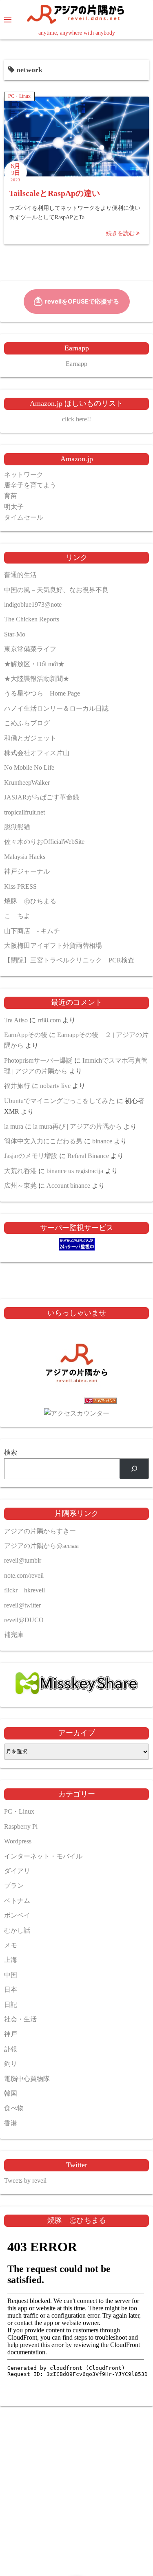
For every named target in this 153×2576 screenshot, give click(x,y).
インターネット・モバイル (43, 1856)
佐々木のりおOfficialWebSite (44, 842)
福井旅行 (17, 1086)
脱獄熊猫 (17, 827)
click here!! (76, 419)
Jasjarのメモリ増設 (31, 1156)
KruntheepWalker (27, 783)
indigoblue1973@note (33, 604)
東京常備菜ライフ (30, 649)
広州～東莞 (20, 1186)
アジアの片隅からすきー (40, 1531)
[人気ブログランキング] (77, 1402)
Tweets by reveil (25, 2181)
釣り (11, 2064)
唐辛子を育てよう (30, 485)
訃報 (11, 2049)
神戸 (11, 2034)
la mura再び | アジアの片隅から (78, 1126)
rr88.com (49, 1020)
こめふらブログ (27, 723)
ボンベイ (17, 1915)
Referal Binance (88, 1156)
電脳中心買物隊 (27, 2079)
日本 (11, 1989)
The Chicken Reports (32, 619)
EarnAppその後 (26, 1035)
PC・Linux (19, 96)
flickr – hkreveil (24, 1590)
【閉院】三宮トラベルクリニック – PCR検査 (69, 960)
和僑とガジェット (30, 738)
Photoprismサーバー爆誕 (38, 1060)
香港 (11, 2123)
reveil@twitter (22, 1605)
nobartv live (55, 1086)
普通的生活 (20, 575)
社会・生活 (20, 2019)
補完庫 (14, 1635)
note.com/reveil (24, 1575)
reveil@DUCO (24, 1620)
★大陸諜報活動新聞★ (37, 679)
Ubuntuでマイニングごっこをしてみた (60, 1101)
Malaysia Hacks (25, 857)
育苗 (11, 496)
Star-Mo (15, 634)
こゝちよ (17, 916)
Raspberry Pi (21, 1826)
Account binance (68, 1186)
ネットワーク (24, 474)
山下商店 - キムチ (32, 931)
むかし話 (17, 1930)
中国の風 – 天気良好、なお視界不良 (56, 590)
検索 (11, 1452)
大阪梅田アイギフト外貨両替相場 (53, 946)
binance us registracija (75, 1171)
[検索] (134, 1469)
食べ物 (14, 2108)
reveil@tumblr (23, 1560)
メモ (11, 1945)
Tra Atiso (16, 1020)
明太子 (14, 507)
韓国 (11, 2093)
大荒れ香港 (20, 1171)
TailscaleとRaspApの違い (54, 193)
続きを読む (121, 233)
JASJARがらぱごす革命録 (42, 797)
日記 (11, 2005)
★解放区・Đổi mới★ (34, 664)
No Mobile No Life (29, 767)
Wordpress (18, 1841)
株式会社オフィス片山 (37, 753)
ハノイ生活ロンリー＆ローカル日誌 (56, 708)
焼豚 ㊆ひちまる (30, 901)
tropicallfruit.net (24, 812)
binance (102, 1141)
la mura (14, 1126)
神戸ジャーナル (27, 871)
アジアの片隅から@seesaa (41, 1546)
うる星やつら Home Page (42, 693)
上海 (11, 1960)
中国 (11, 1975)
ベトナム (17, 1901)
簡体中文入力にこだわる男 (43, 1141)
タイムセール (24, 517)
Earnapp (76, 364)
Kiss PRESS (20, 886)
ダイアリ (17, 1871)
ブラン (14, 1886)
